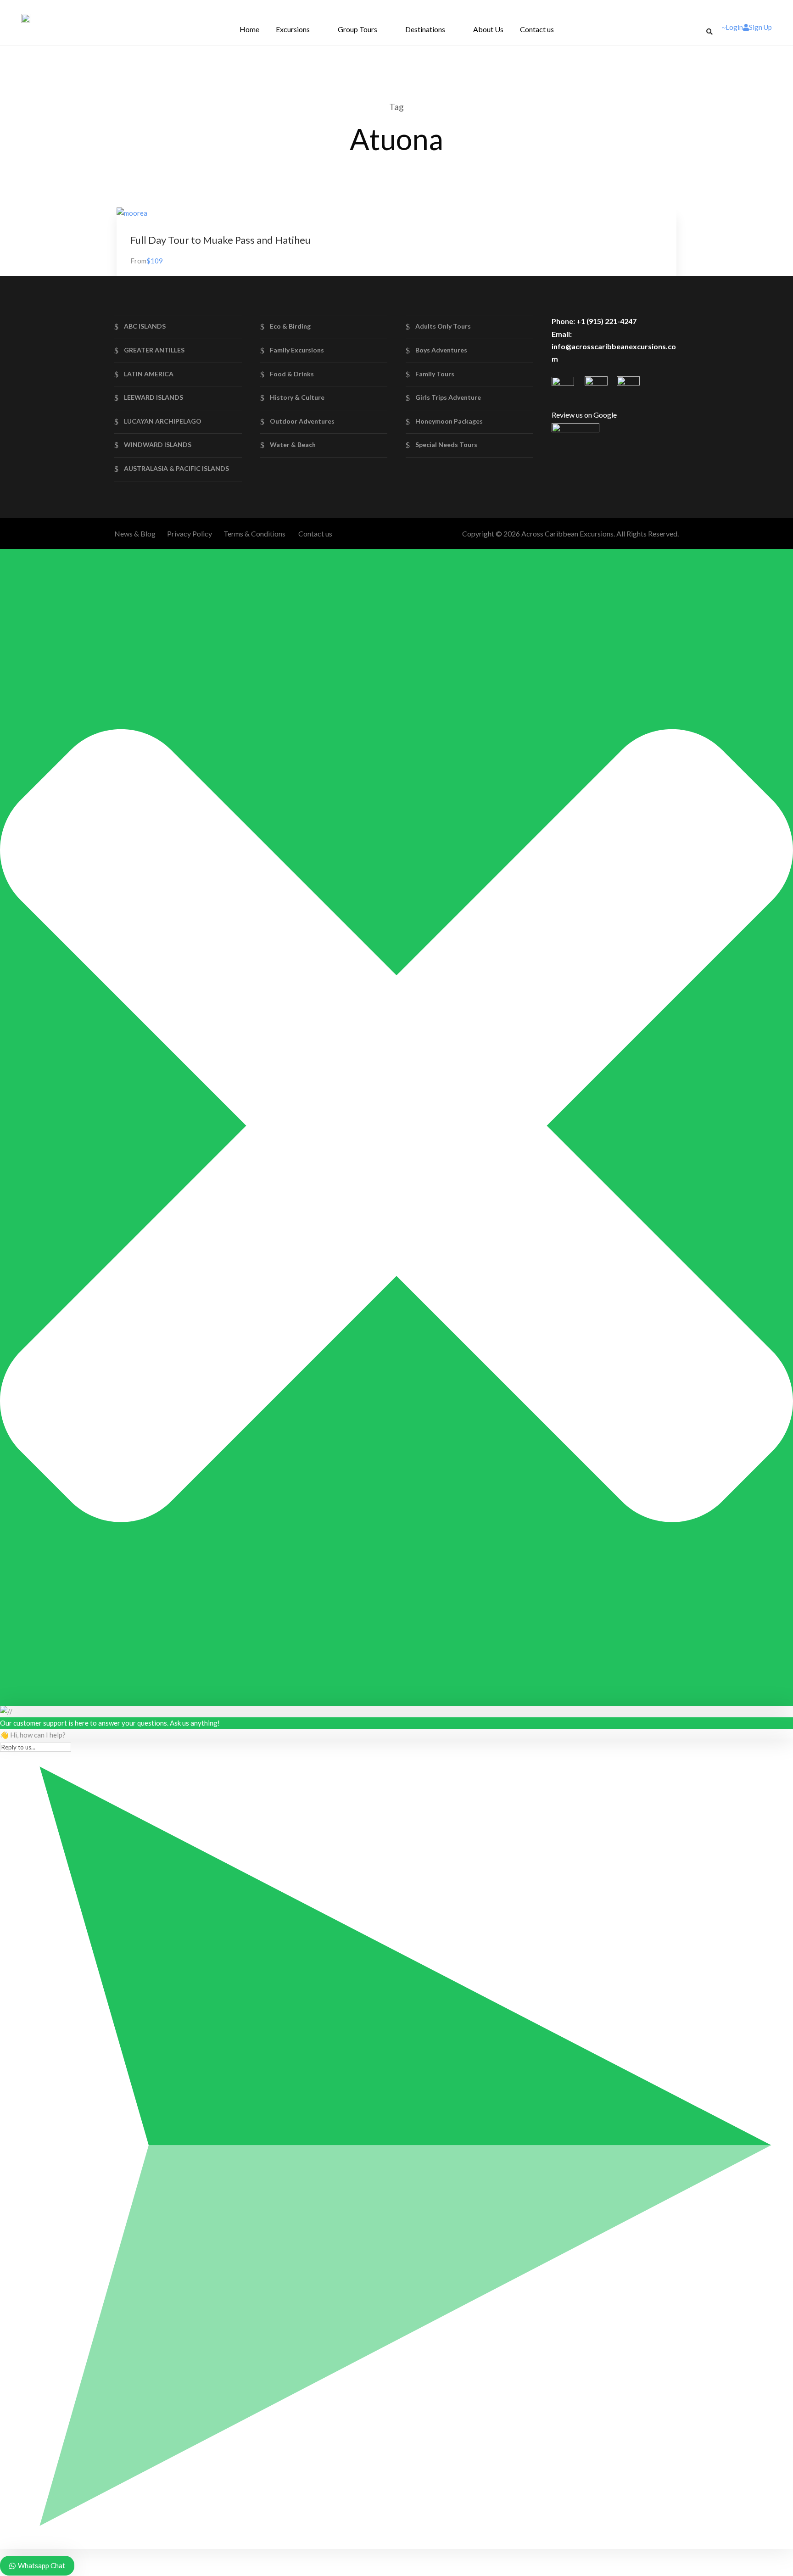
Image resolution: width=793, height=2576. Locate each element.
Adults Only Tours (443, 326)
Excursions (293, 29)
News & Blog (135, 534)
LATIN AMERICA (149, 374)
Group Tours (357, 29)
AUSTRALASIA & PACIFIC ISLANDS (176, 468)
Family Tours (435, 374)
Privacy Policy (190, 534)
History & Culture (297, 397)
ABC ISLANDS (145, 326)
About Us (488, 29)
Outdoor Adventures (302, 421)
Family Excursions (297, 350)
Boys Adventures (441, 350)
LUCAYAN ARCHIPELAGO (163, 421)
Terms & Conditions (254, 534)
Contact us (537, 29)
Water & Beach (293, 444)
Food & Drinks (292, 374)
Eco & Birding (290, 326)
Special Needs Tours (446, 444)
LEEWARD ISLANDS (154, 397)
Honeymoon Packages (449, 421)
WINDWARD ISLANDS (158, 444)
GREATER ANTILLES (154, 350)
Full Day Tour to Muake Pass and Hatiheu (221, 240)
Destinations (425, 29)
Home (249, 29)
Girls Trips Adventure (448, 397)
